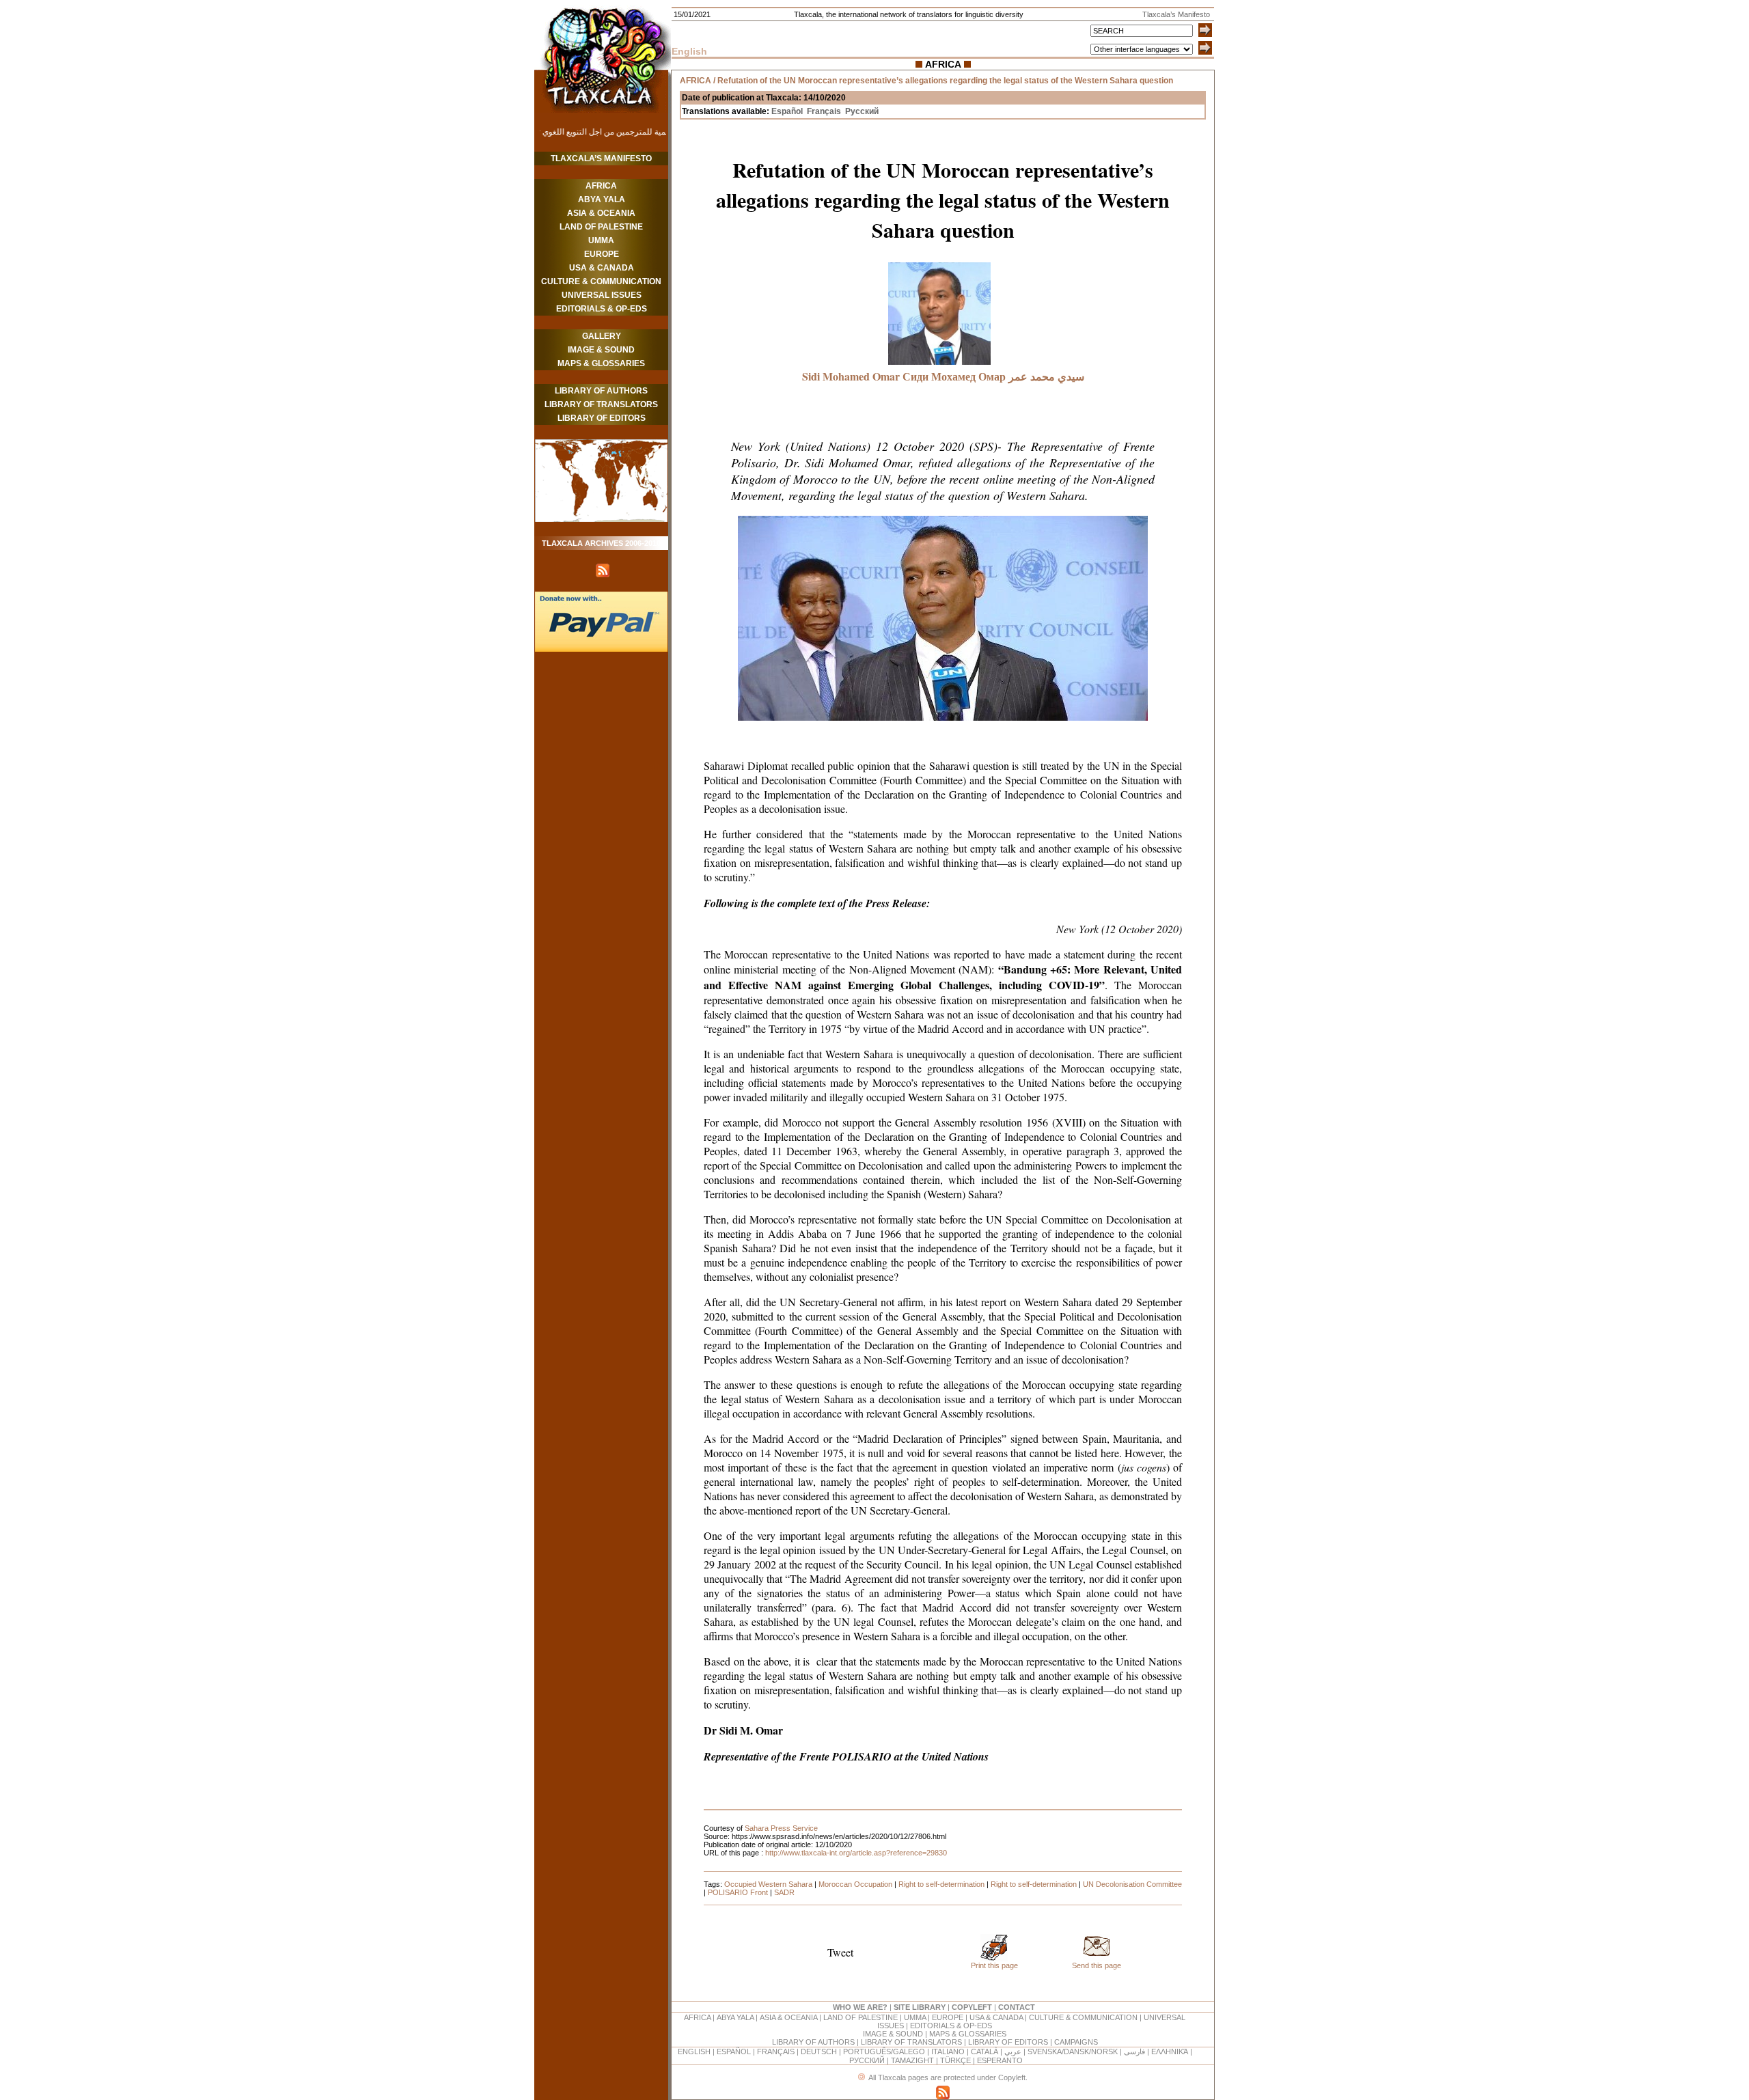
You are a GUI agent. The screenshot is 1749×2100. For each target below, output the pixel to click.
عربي (1013, 2051)
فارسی (1134, 2051)
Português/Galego (884, 2051)
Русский (862, 111)
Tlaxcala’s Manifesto (601, 158)
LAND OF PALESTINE (601, 227)
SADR (784, 1892)
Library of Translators (601, 404)
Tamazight (913, 2060)
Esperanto (1000, 2060)
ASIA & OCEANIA (601, 213)
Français (824, 111)
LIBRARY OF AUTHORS (601, 391)
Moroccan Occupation (855, 1884)
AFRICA (601, 186)
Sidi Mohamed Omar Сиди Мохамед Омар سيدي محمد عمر (943, 376)
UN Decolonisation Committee (1132, 1884)
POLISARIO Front (738, 1892)
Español (787, 111)
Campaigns (1076, 2042)
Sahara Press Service (781, 1828)
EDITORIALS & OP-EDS (602, 309)
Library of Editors (602, 418)
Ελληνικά (1170, 2051)
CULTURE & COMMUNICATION (601, 281)
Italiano (948, 2051)
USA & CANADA (602, 268)
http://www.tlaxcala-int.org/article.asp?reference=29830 (856, 1853)
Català (984, 2051)
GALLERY (602, 336)
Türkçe (955, 2060)
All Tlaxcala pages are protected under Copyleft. (948, 2077)
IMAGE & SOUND (601, 350)
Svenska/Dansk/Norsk (1073, 2051)
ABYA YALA (602, 199)
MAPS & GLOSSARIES (601, 363)
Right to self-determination (941, 1884)
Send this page (1097, 1965)
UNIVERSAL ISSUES (602, 295)
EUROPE (602, 254)
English (694, 2051)
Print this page (994, 1965)
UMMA (601, 240)
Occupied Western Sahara (768, 1884)
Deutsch (819, 2051)
